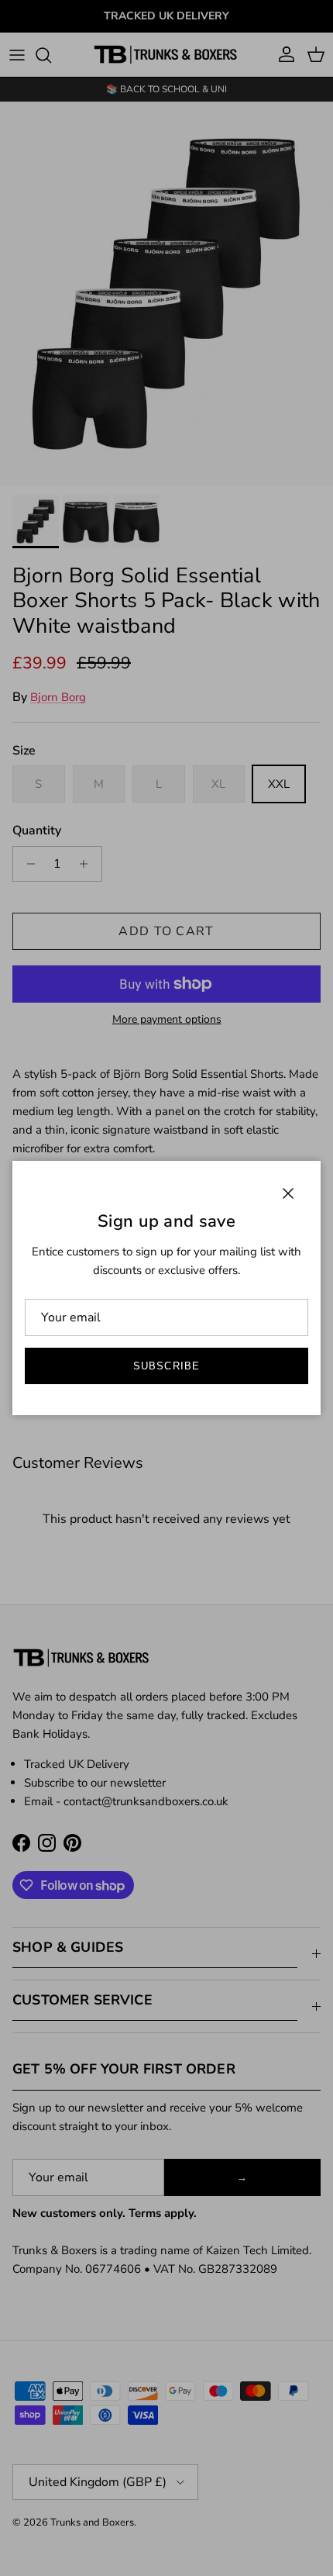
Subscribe (166, 1366)
